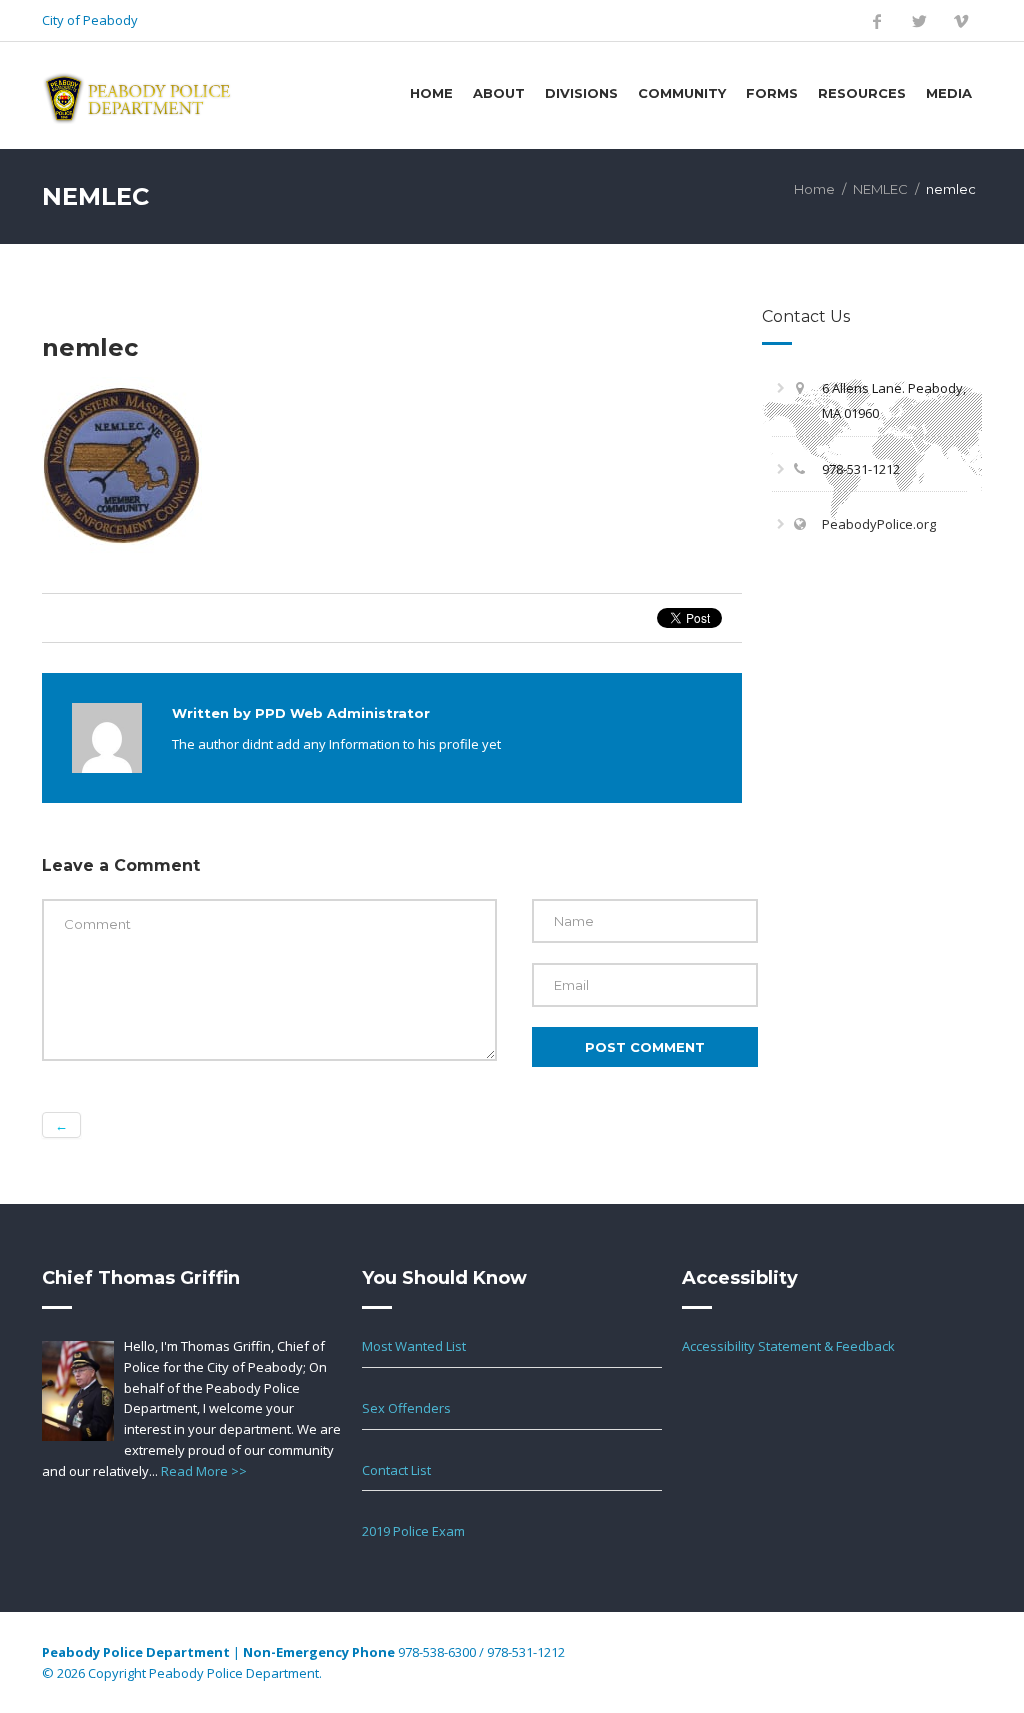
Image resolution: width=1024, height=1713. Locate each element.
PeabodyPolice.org (879, 524)
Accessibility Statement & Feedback (788, 1346)
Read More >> (204, 1471)
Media (949, 93)
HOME (431, 93)
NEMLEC (880, 189)
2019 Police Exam (413, 1531)
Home (814, 189)
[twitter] (919, 21)
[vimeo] (961, 21)
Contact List (396, 1470)
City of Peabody (90, 20)
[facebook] (877, 21)
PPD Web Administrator (342, 713)
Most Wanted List (414, 1346)
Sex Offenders (406, 1408)
